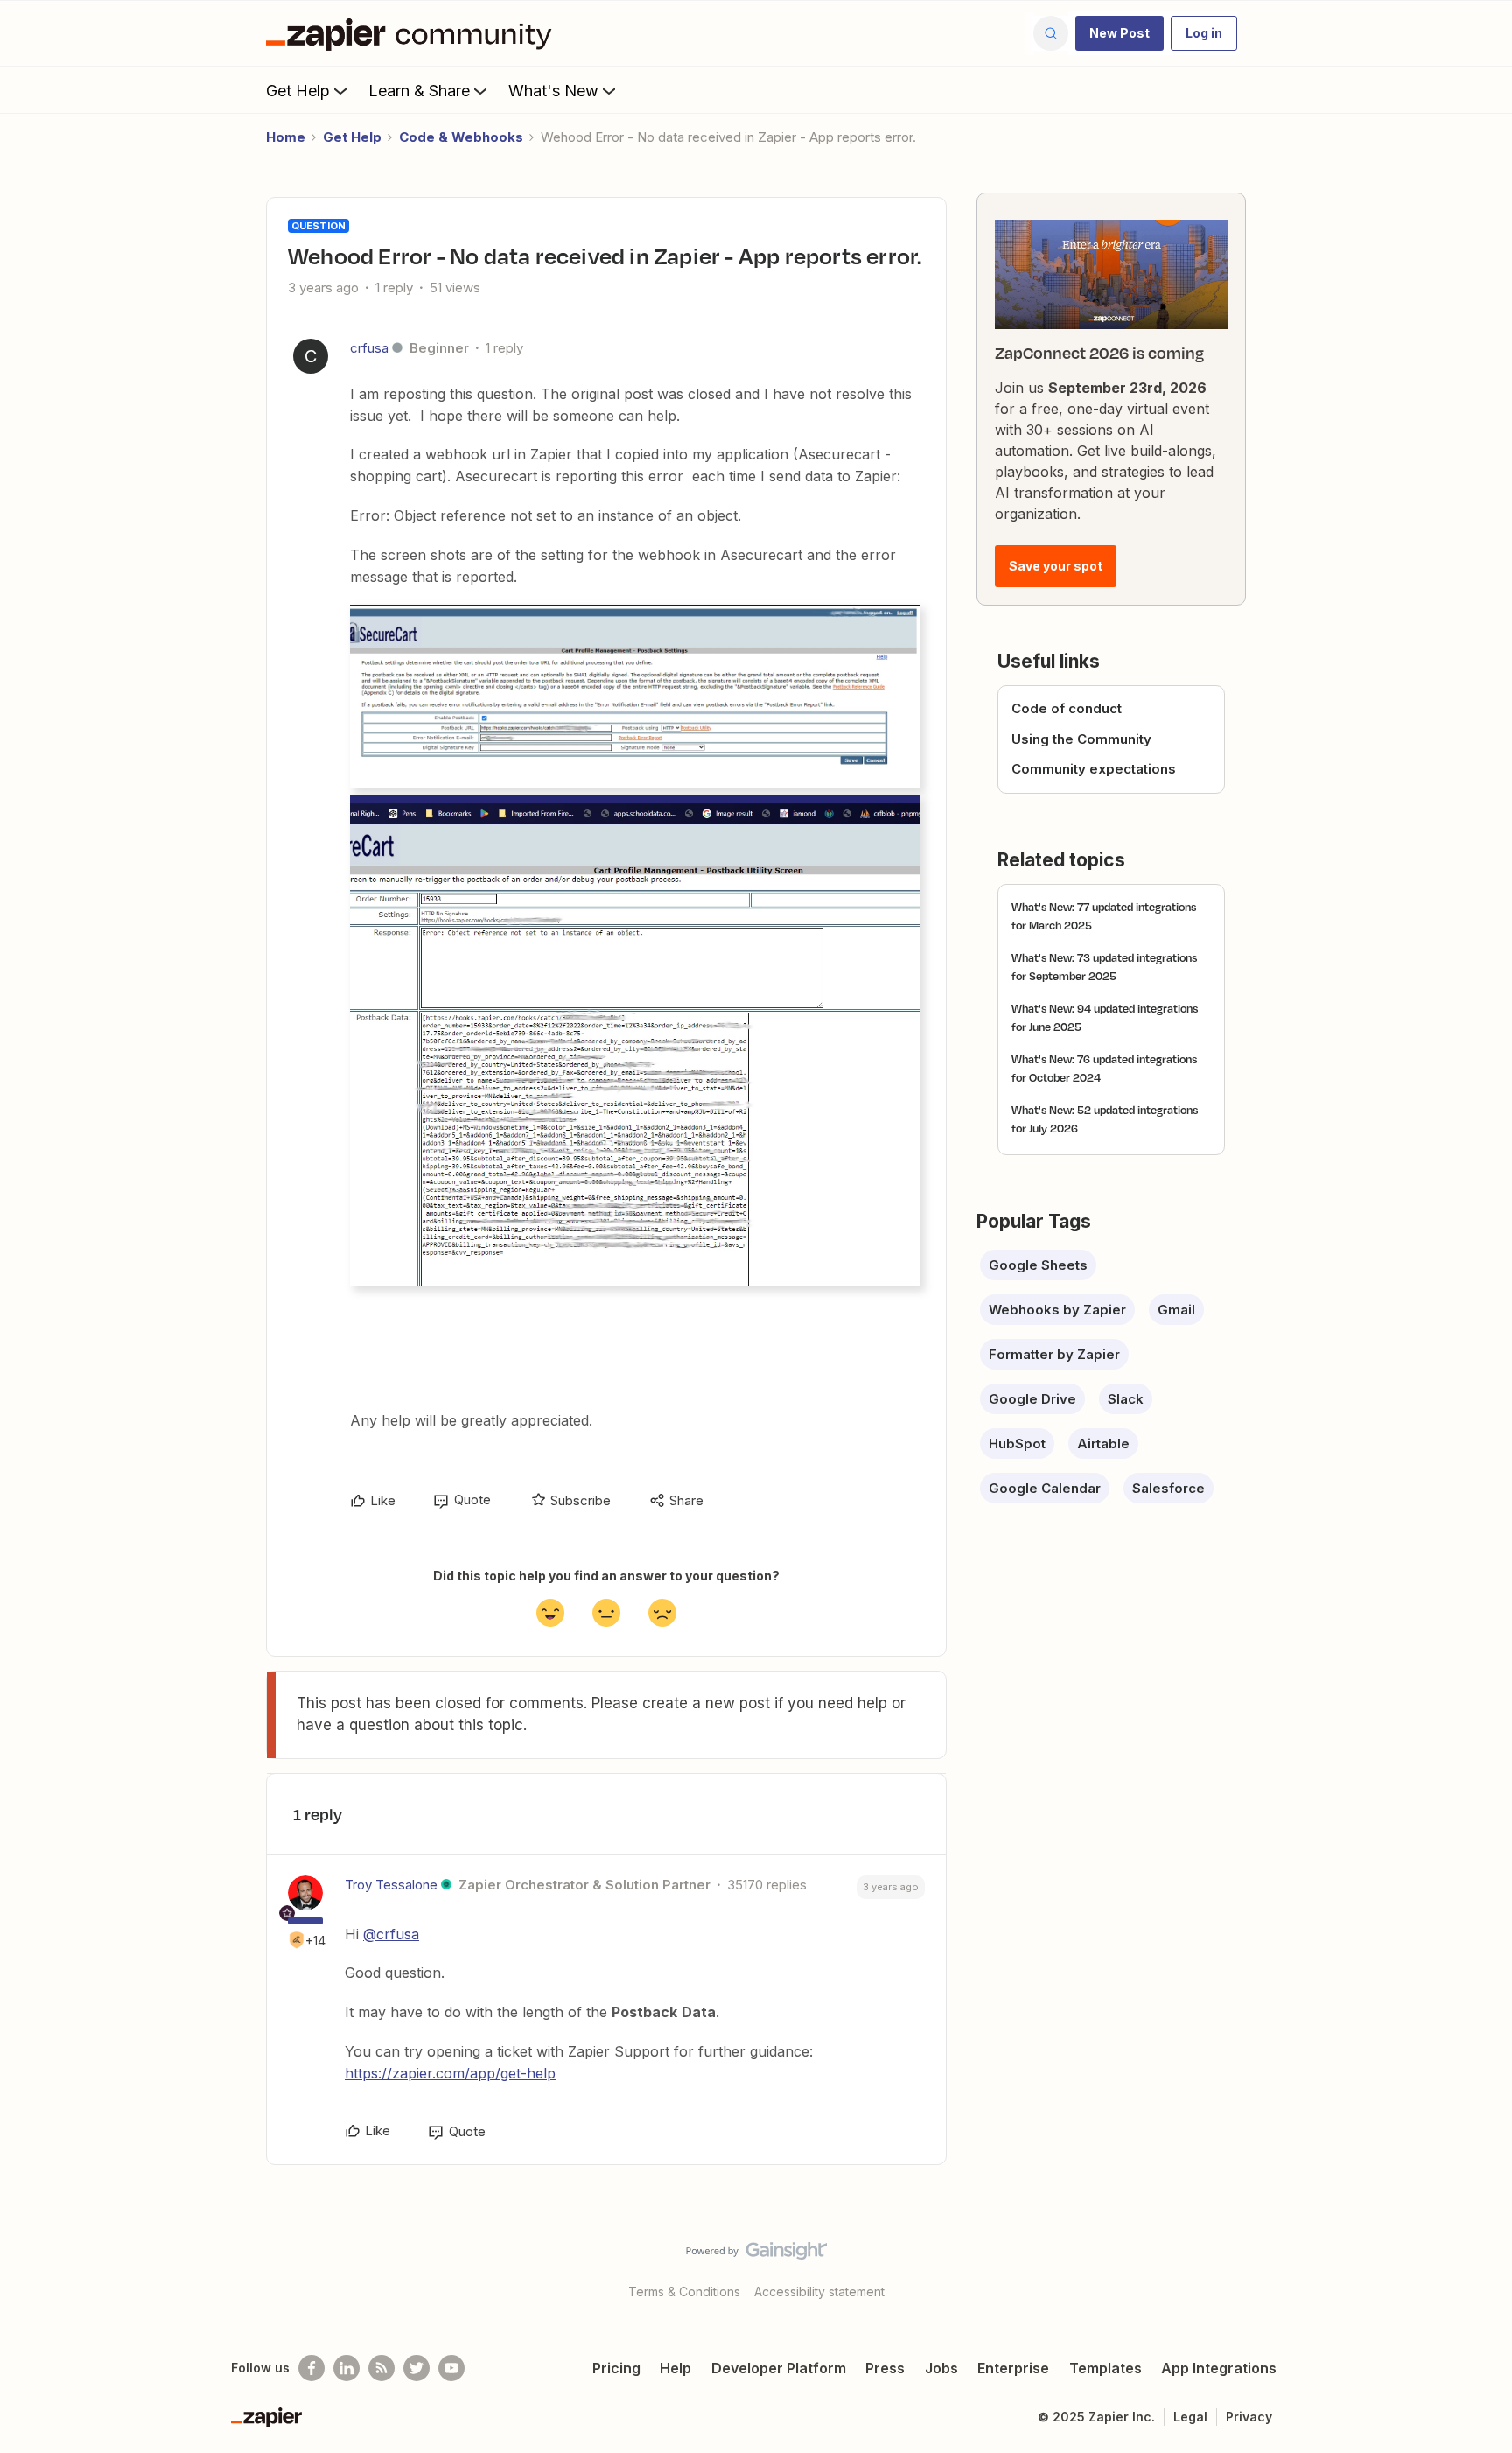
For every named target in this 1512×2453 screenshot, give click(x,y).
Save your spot (1056, 566)
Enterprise (1013, 2368)
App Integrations (1219, 2368)
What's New (553, 91)
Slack (1126, 1399)
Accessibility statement (819, 2292)
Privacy (1249, 2417)
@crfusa (391, 1934)
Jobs (941, 2368)
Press (885, 2368)
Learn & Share (419, 91)
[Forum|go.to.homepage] (413, 33)
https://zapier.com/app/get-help (450, 2073)
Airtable (1103, 1444)
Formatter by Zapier (1054, 1354)
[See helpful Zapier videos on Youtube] (451, 2368)
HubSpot (1017, 1444)
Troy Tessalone (391, 1885)
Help (675, 2368)
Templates (1106, 2368)
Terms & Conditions (684, 2292)
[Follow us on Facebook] (311, 2368)
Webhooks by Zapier (1057, 1310)
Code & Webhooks (461, 137)
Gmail (1176, 1310)
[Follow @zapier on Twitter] (416, 2368)
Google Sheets (1038, 1265)
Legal (1190, 2417)
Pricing (616, 2368)
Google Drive (1032, 1399)
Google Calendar (1045, 1488)
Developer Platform (779, 2368)
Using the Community (1081, 739)
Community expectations (1094, 769)
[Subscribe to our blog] (381, 2368)
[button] (1120, 33)
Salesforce (1169, 1488)
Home (286, 137)
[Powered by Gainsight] (756, 2255)
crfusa (369, 348)
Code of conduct (1067, 708)
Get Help (298, 91)
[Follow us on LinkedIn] (346, 2368)
